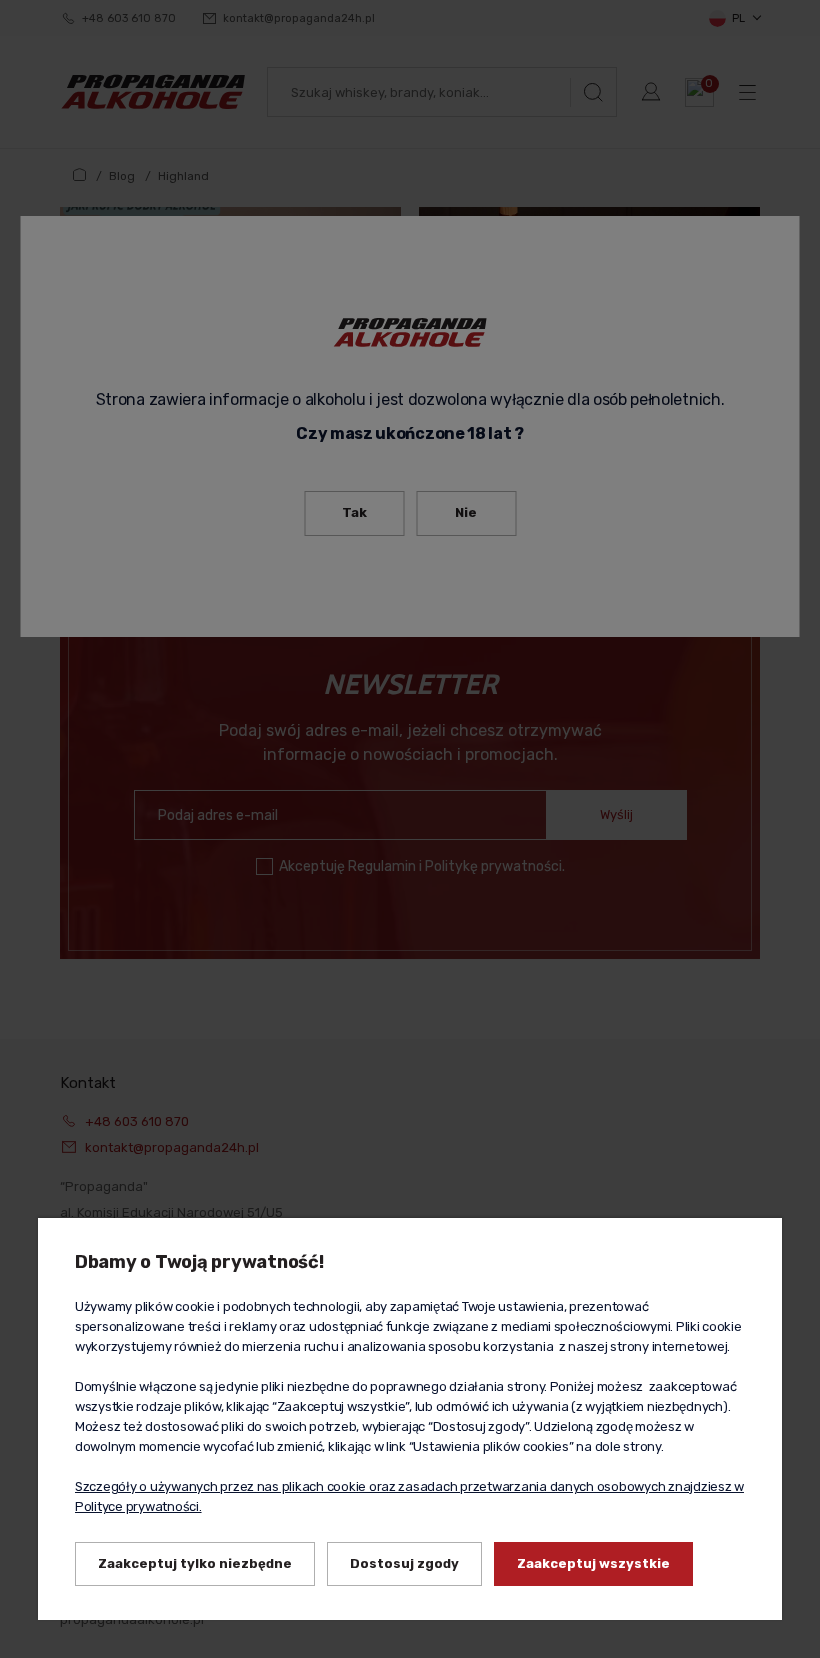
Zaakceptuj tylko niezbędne (195, 1563)
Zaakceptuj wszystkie (593, 1563)
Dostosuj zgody (404, 1563)
